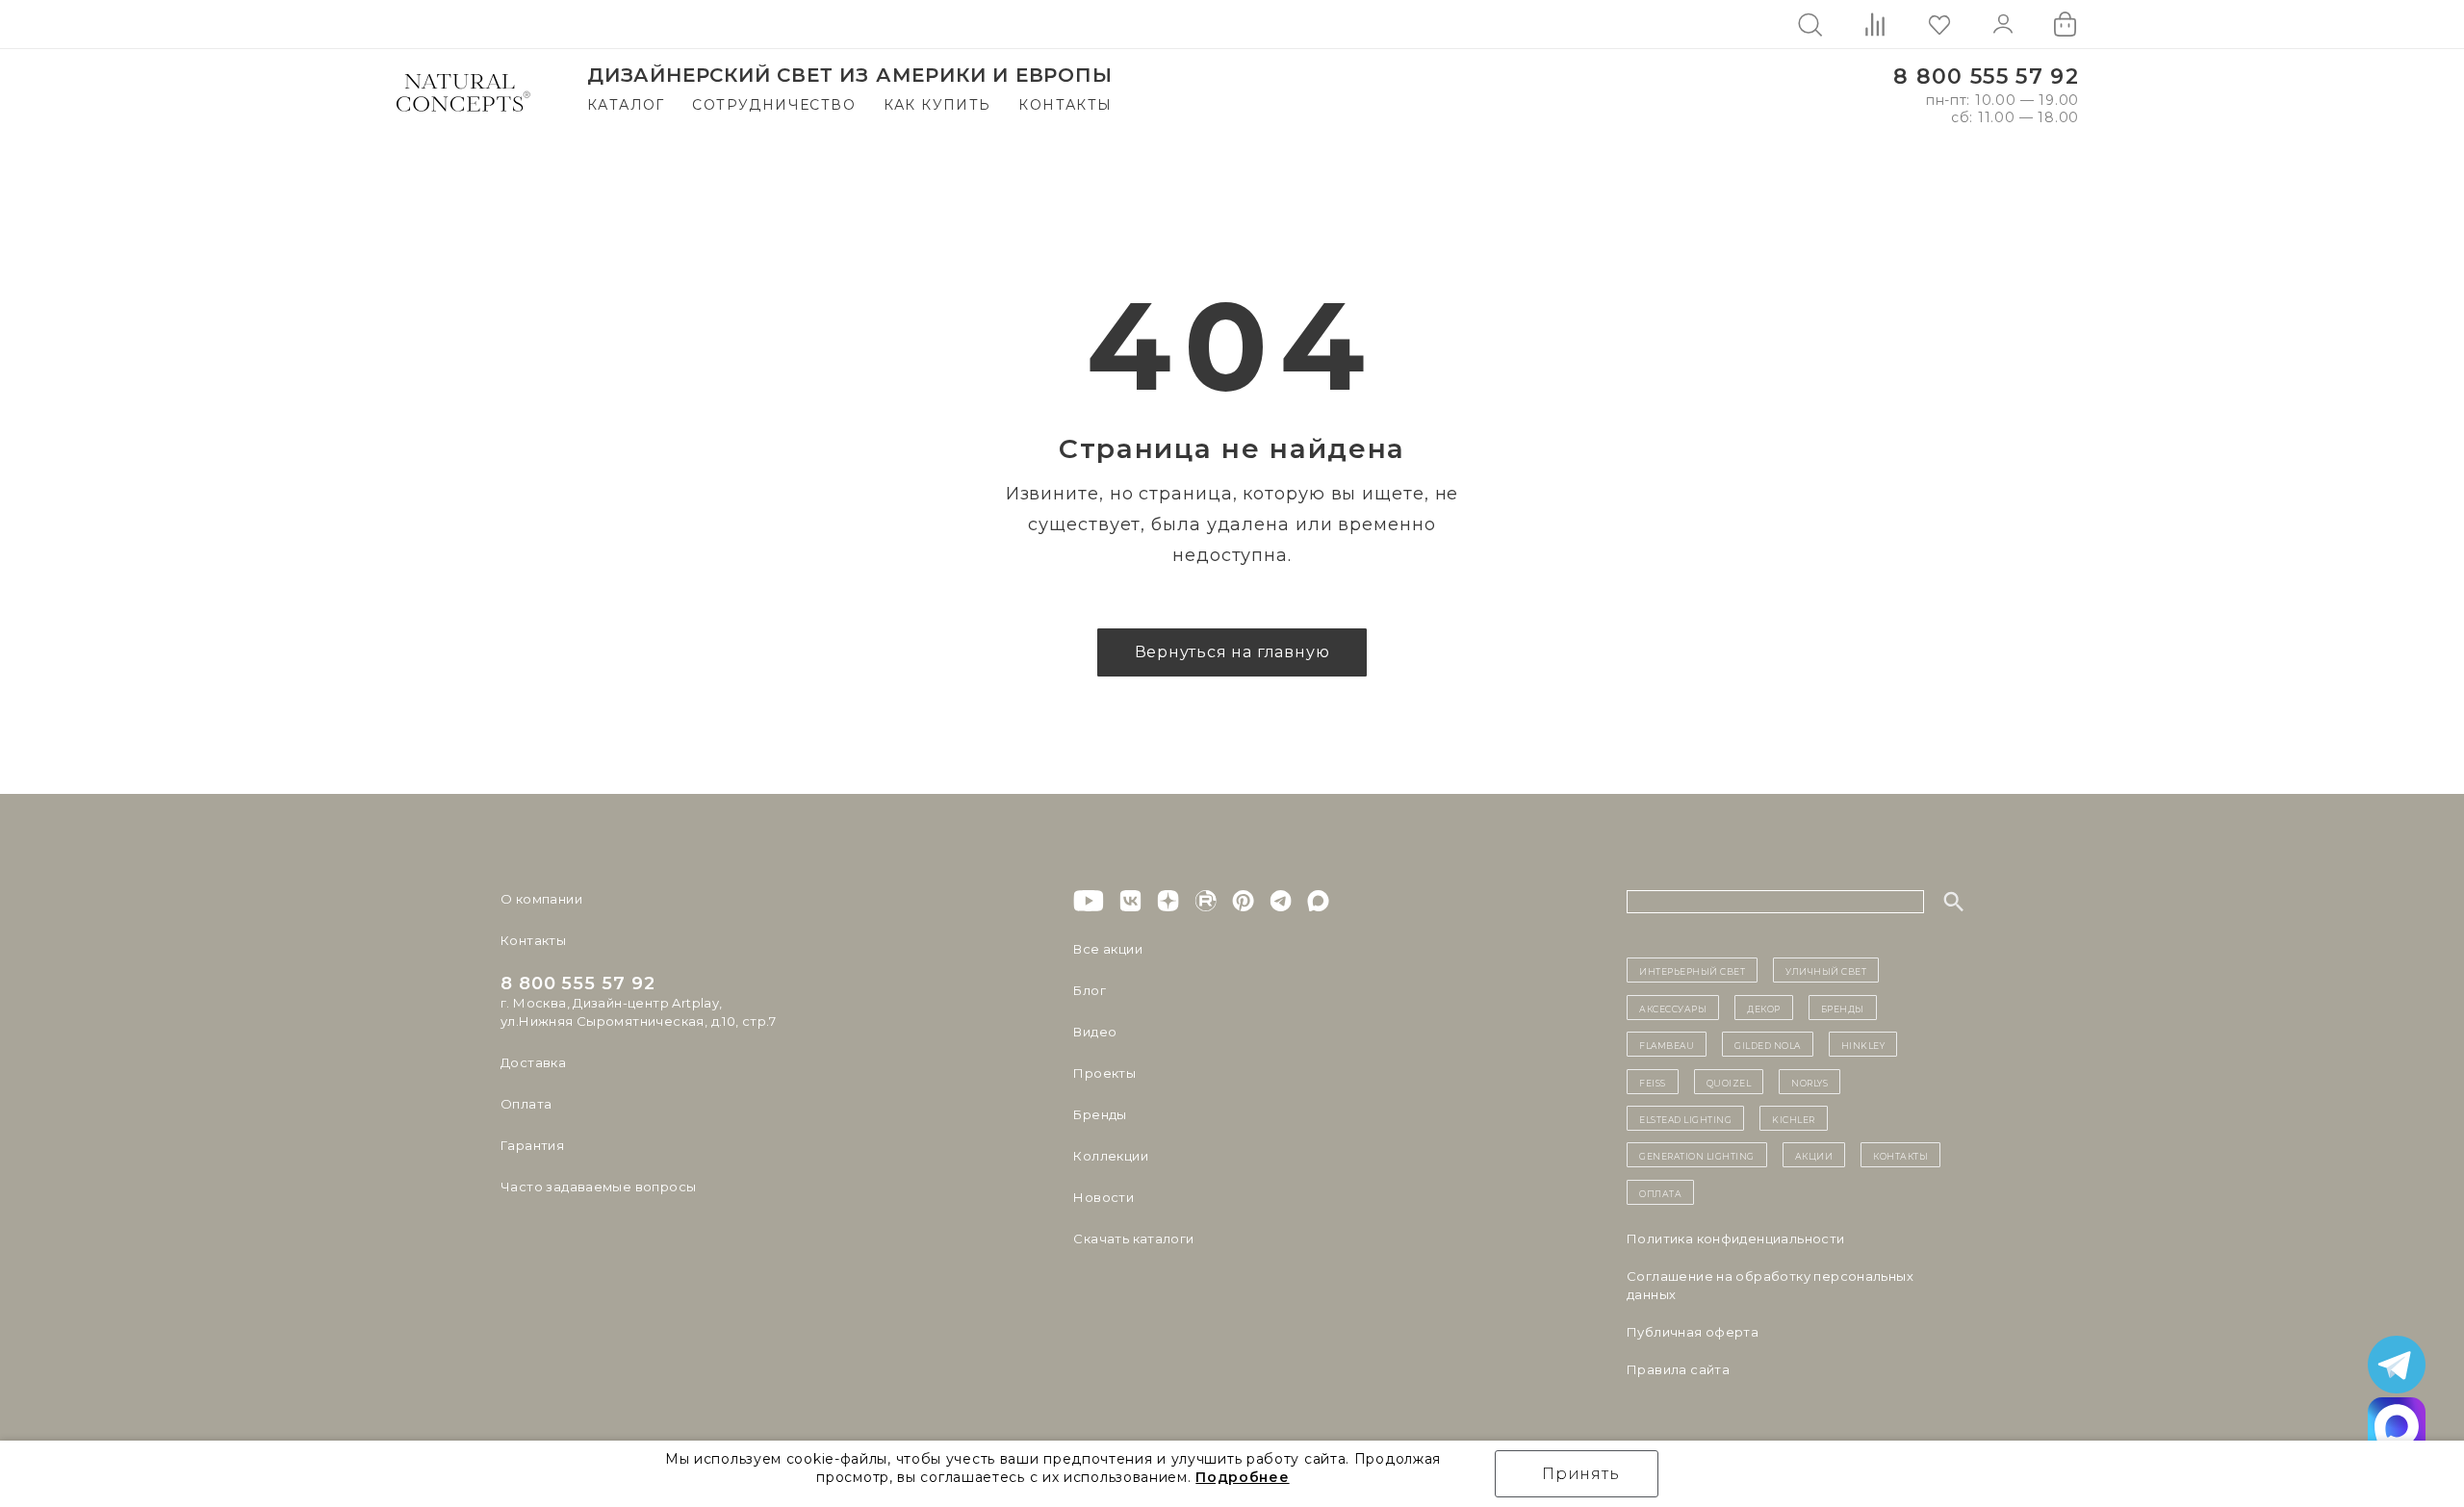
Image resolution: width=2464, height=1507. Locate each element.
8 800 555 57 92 (1986, 77)
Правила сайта (1678, 1369)
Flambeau (1667, 1044)
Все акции (1108, 949)
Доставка (533, 1062)
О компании (541, 899)
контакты (1900, 1155)
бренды (1843, 1008)
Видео (1095, 1032)
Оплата (526, 1104)
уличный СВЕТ (1826, 970)
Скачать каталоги (1133, 1239)
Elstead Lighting (1685, 1118)
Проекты (1104, 1073)
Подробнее (1242, 1477)
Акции (1814, 1155)
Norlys (1809, 1082)
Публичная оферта (1693, 1332)
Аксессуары (1673, 1008)
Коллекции (1111, 1156)
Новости (1104, 1197)
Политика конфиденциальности (1736, 1239)
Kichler (1794, 1118)
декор (1764, 1008)
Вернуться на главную (1232, 652)
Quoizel (1729, 1082)
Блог (1090, 990)
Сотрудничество (774, 105)
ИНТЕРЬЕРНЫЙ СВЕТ (1692, 970)
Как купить (937, 105)
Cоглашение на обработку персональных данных (1770, 1285)
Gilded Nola (1768, 1044)
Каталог (626, 105)
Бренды (1100, 1114)
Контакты (1065, 105)
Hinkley (1863, 1044)
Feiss (1653, 1082)
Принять (1581, 1474)
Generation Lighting (1697, 1155)
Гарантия (532, 1145)
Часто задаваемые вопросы (598, 1187)
